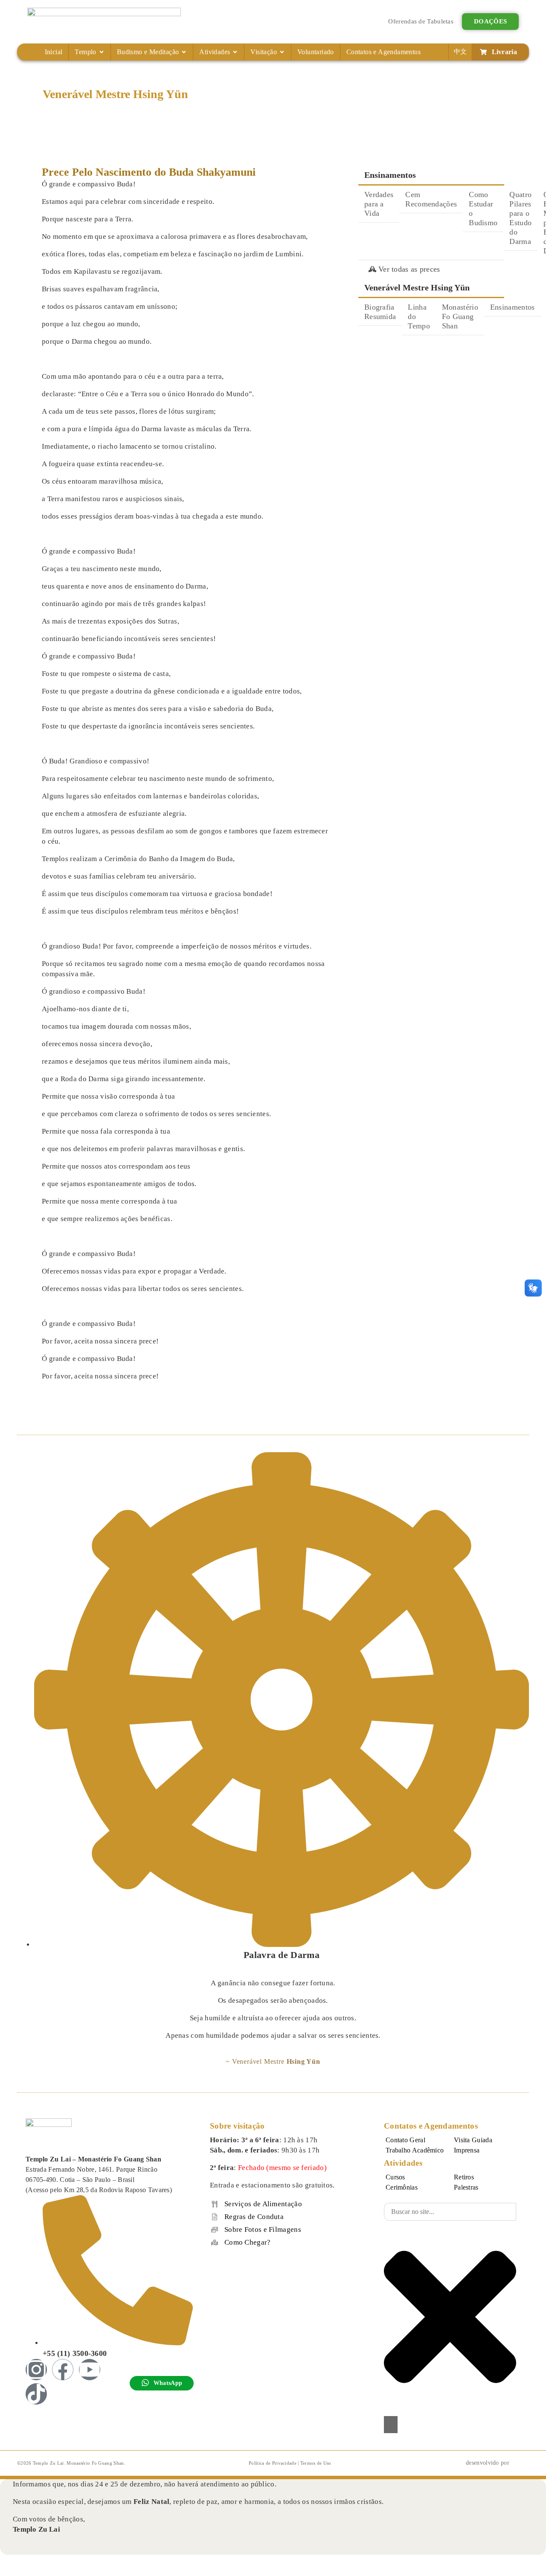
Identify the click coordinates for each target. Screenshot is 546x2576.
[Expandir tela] (22, 2562)
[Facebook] (63, 2370)
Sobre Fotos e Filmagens (263, 2229)
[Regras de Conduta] (215, 2217)
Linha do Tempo (419, 316)
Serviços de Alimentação (263, 2204)
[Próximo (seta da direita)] (22, 2573)
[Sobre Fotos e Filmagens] (215, 2230)
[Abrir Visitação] (282, 52)
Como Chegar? (248, 2242)
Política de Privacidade (273, 2463)
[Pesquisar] (391, 2425)
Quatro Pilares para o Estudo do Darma (520, 218)
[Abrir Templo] (102, 52)
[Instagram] (36, 2370)
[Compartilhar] (38, 2562)
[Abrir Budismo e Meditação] (184, 52)
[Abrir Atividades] (235, 52)
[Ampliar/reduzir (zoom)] (7, 2562)
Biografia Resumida (380, 312)
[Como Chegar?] (215, 2242)
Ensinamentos (513, 307)
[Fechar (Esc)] (53, 2562)
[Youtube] (90, 2370)
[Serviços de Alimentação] (215, 2204)
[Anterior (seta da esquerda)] (7, 2573)
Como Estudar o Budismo (483, 209)
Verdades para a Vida (379, 204)
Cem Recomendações (431, 199)
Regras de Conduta (254, 2217)
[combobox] (450, 2212)
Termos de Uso (316, 2463)
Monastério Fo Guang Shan (460, 316)
